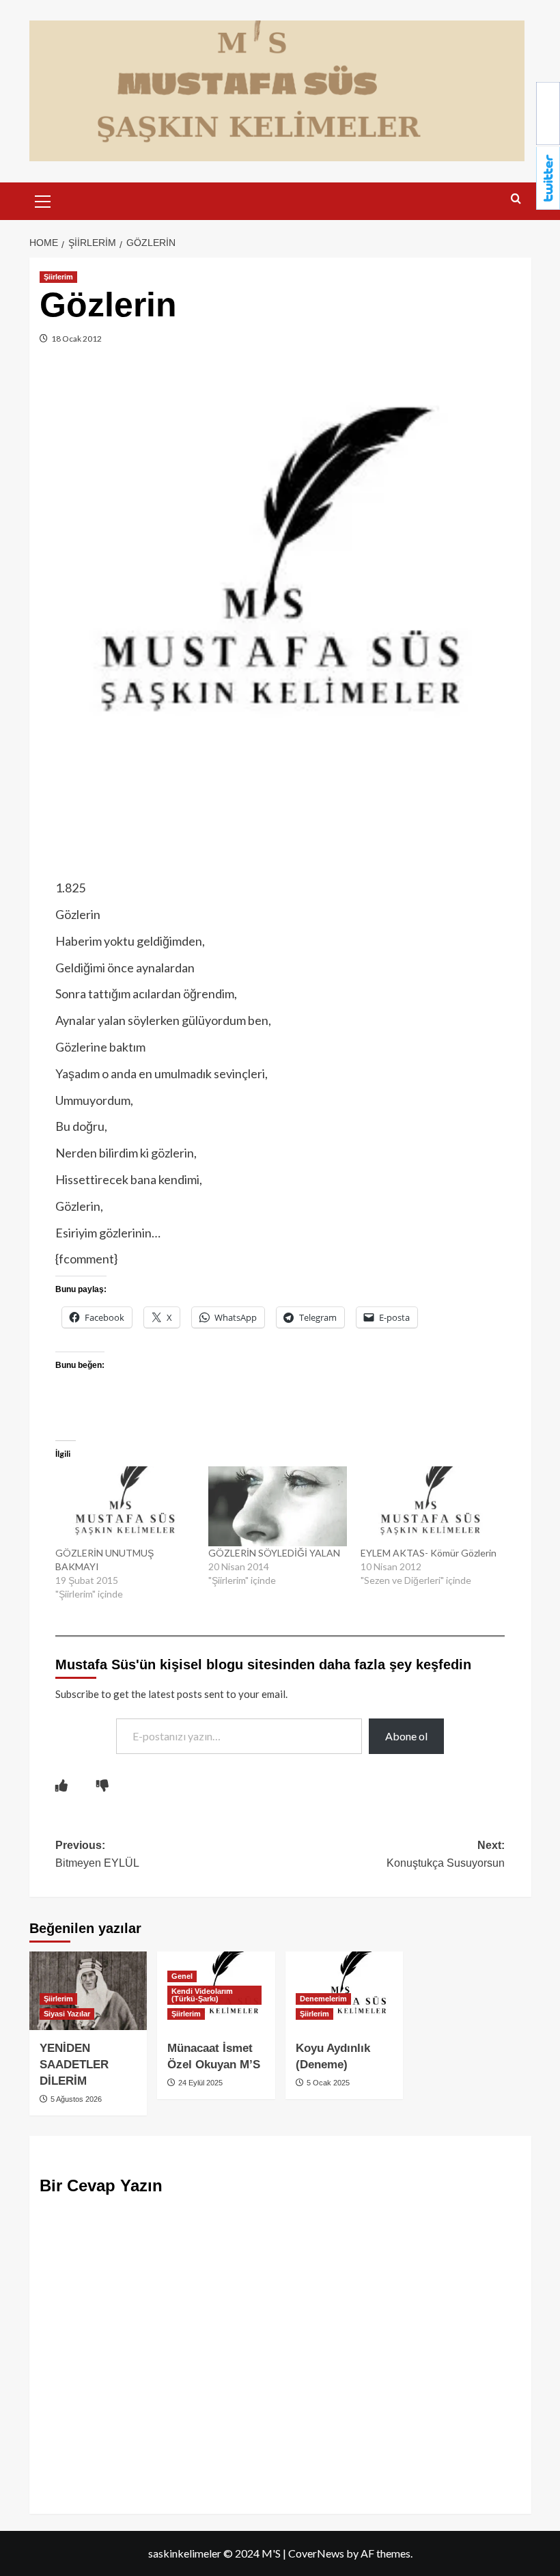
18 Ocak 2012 (76, 339)
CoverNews (316, 2553)
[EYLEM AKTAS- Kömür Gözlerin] (430, 1506)
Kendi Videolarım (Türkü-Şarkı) (202, 1995)
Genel (182, 1976)
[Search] (516, 199)
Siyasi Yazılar (67, 2014)
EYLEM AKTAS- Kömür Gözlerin (429, 1553)
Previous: (97, 1854)
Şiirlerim (58, 277)
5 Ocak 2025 (327, 2083)
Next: (446, 1854)
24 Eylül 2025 (199, 2083)
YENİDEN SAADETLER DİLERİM (74, 2065)
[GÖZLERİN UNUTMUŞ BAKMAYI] (125, 1506)
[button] (43, 200)
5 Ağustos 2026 (75, 2099)
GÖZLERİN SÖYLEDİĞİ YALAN (274, 1553)
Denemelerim (323, 1999)
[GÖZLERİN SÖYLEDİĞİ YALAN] (278, 1506)
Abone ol (406, 1736)
